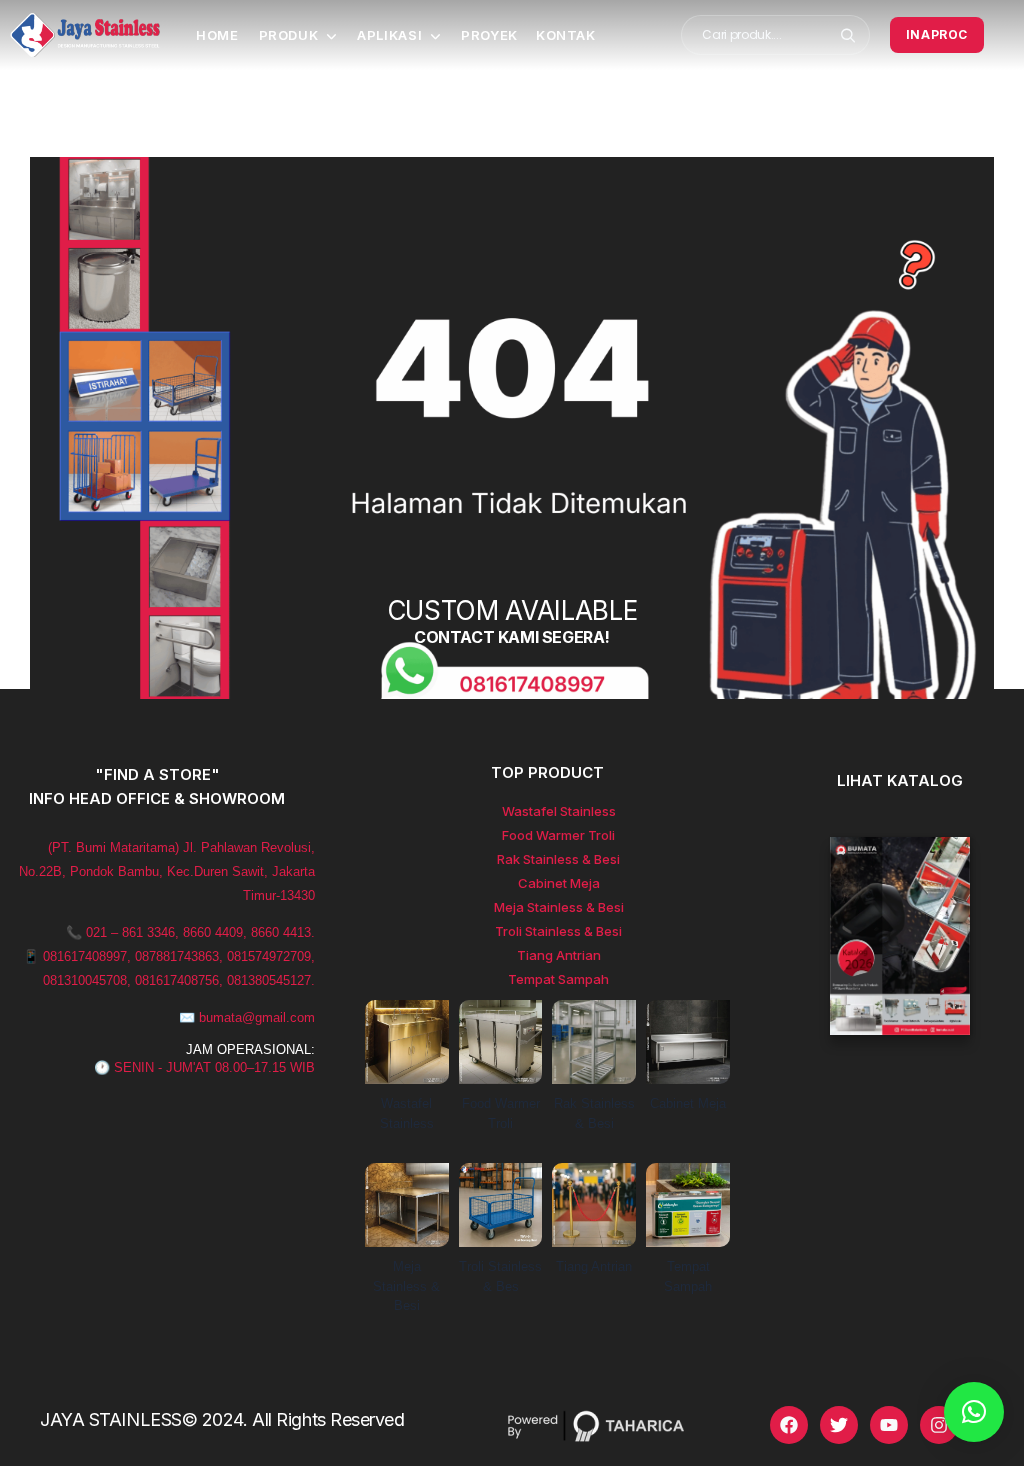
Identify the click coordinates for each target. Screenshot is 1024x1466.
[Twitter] (839, 1425)
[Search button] (848, 35)
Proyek (489, 35)
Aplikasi (389, 35)
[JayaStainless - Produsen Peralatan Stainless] (85, 35)
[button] (974, 1412)
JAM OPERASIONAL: (250, 1049)
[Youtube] (889, 1425)
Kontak (566, 35)
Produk (289, 35)
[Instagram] (939, 1425)
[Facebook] (789, 1425)
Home (217, 35)
